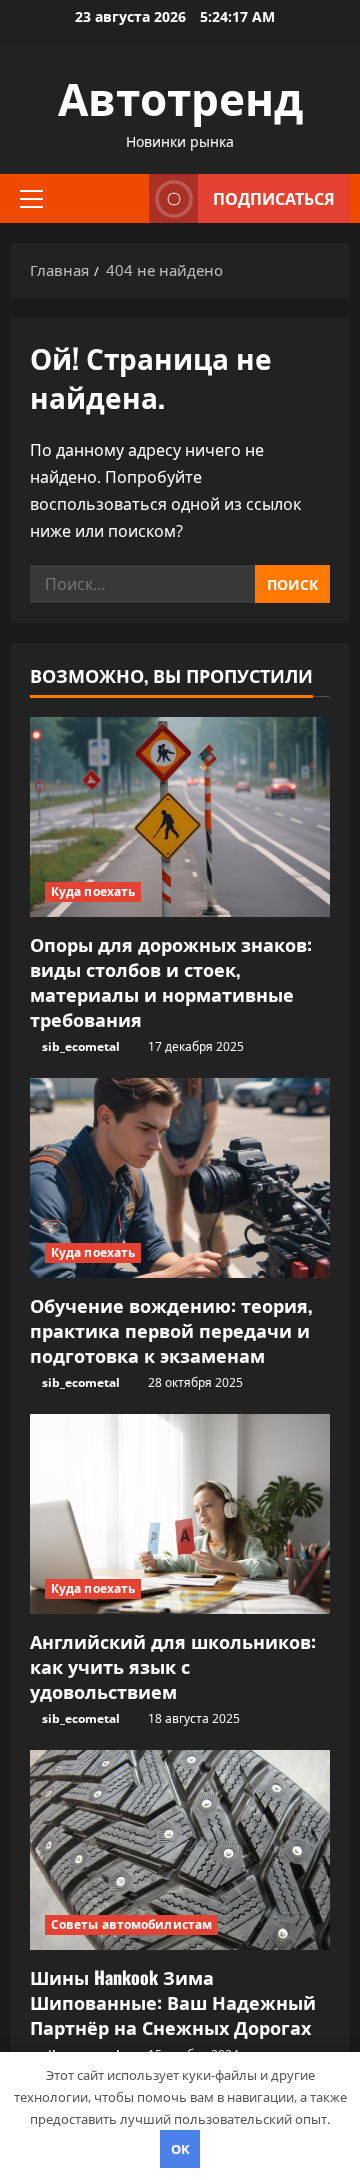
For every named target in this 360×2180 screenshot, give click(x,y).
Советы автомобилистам (131, 1924)
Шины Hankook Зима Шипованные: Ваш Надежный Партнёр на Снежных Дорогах (173, 2002)
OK (180, 2149)
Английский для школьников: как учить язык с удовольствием (173, 1666)
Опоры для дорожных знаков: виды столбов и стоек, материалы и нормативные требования (171, 982)
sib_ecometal (81, 1046)
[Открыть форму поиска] (124, 198)
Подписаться (274, 198)
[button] (31, 198)
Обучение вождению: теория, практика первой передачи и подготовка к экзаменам (171, 1330)
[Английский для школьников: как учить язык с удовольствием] (180, 1514)
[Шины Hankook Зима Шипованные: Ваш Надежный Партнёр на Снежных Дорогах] (180, 1850)
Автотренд (180, 96)
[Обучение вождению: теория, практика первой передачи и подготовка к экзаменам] (180, 1178)
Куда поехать (93, 891)
